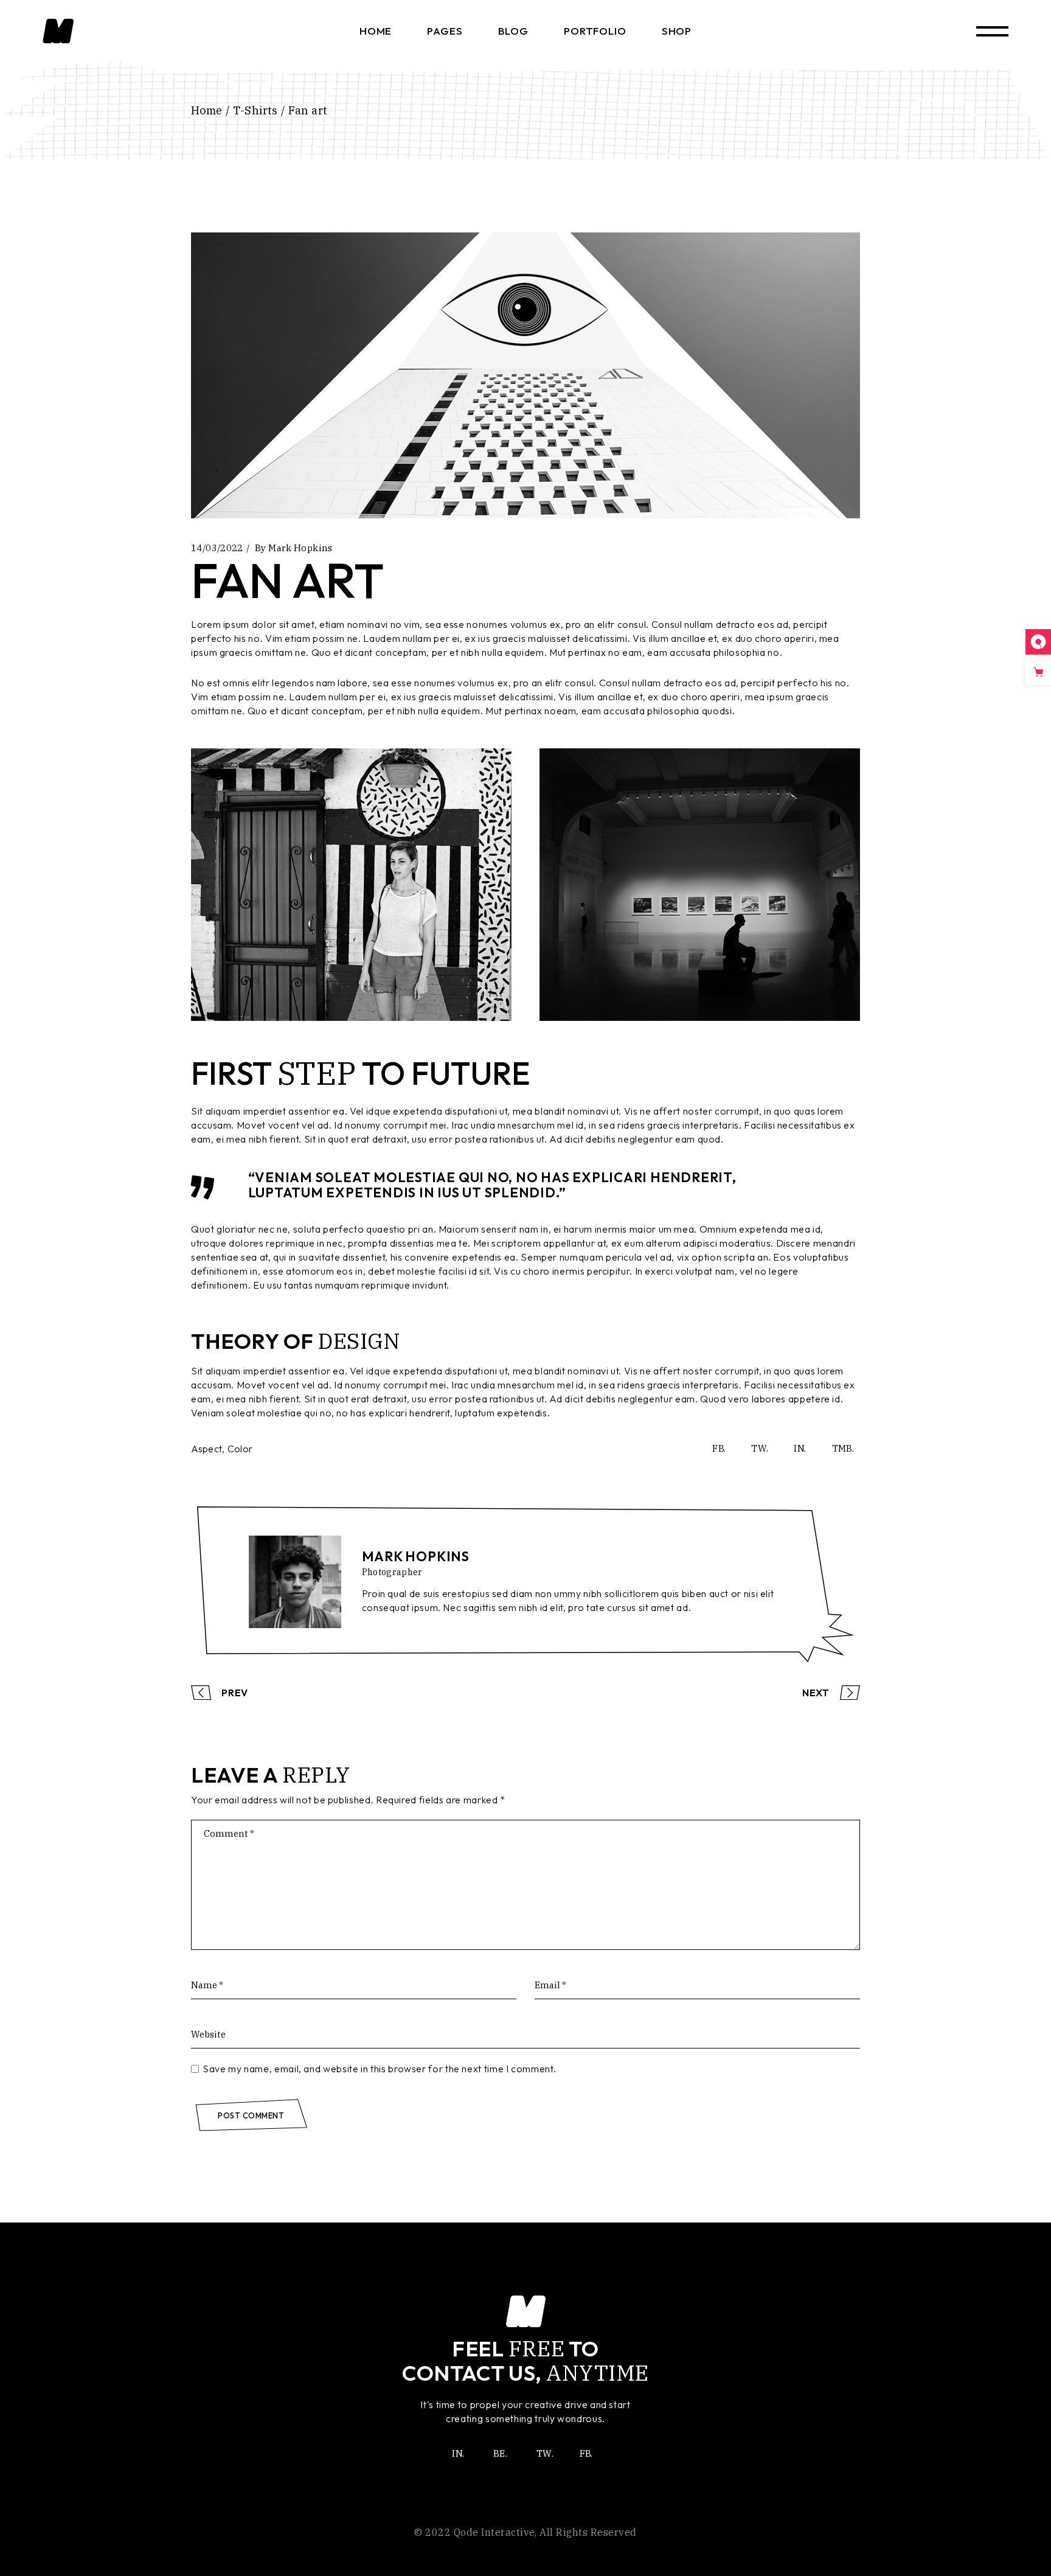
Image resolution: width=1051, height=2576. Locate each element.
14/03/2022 (217, 548)
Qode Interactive (494, 2532)
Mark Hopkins (300, 548)
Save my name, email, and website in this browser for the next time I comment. (379, 2069)
